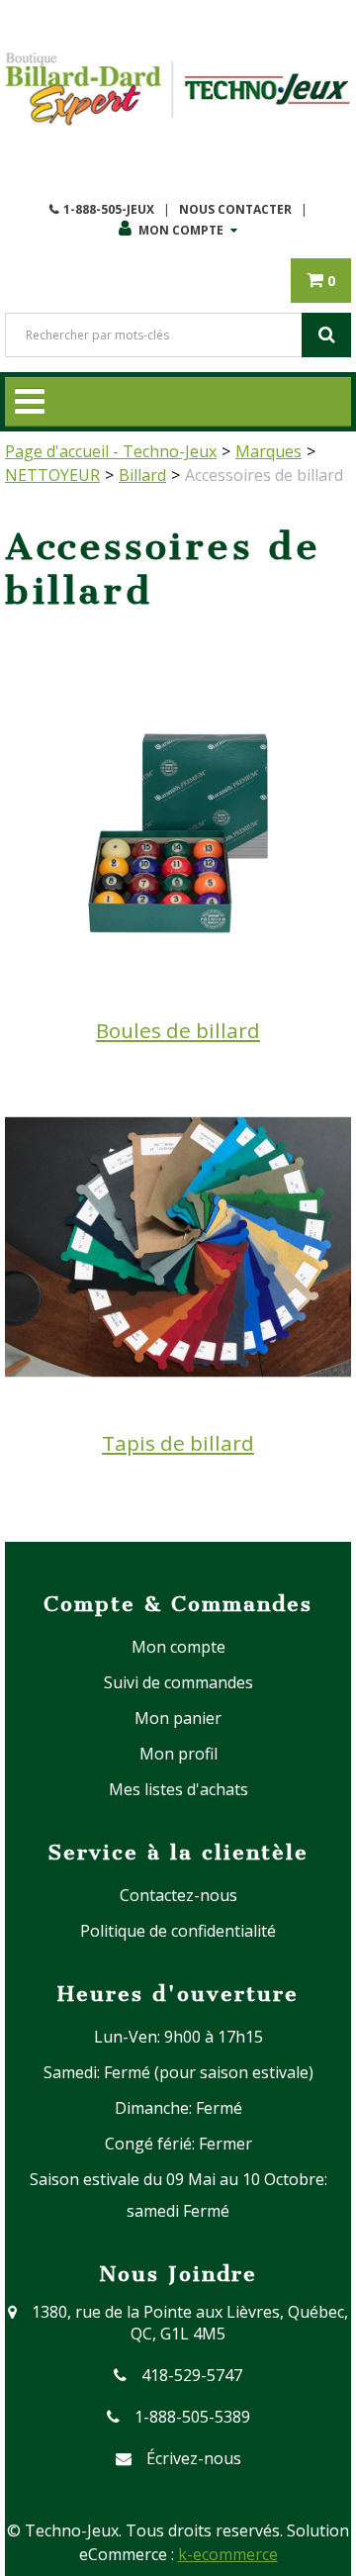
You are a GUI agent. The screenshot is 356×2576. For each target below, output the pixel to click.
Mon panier (178, 1718)
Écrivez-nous (194, 2458)
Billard (142, 475)
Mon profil (178, 1754)
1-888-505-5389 (192, 2417)
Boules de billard (178, 1030)
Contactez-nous (178, 1895)
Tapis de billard (178, 1443)
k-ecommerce (228, 2554)
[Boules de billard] (178, 831)
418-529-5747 (192, 2375)
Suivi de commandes (178, 1682)
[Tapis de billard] (178, 1245)
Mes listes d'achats (178, 1789)
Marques (268, 451)
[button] (321, 281)
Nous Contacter (235, 209)
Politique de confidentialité (178, 1931)
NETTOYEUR (52, 475)
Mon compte (181, 230)
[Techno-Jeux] (178, 89)
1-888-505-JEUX (109, 209)
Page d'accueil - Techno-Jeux (111, 451)
